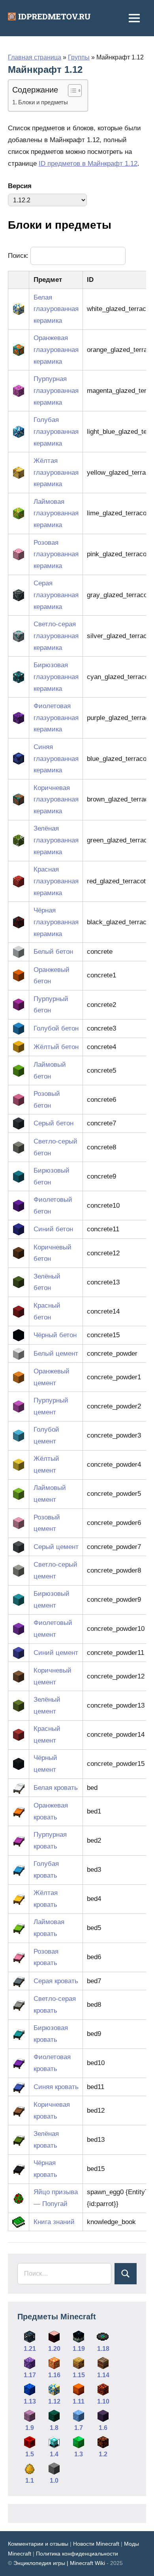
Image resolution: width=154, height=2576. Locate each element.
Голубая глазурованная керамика (56, 432)
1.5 (30, 2454)
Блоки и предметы (43, 102)
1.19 (79, 2349)
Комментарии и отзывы (38, 2544)
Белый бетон (53, 952)
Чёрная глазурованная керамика (56, 922)
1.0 (54, 2481)
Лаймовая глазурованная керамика (56, 514)
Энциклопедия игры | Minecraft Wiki (59, 2563)
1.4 (54, 2454)
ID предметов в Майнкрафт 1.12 (88, 164)
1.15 (79, 2375)
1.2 (103, 2454)
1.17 (30, 2375)
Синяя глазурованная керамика (56, 759)
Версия (20, 186)
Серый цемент (56, 1547)
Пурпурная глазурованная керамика (56, 391)
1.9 (30, 2428)
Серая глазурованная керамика (56, 595)
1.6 (103, 2428)
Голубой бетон (56, 1028)
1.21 (30, 2349)
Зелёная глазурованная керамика (56, 840)
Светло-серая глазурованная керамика (56, 636)
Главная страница (35, 57)
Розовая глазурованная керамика (56, 554)
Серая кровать (56, 1981)
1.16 (54, 2375)
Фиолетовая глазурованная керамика (56, 718)
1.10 (103, 2401)
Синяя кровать (56, 2087)
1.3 (79, 2454)
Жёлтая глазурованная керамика (56, 473)
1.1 (30, 2481)
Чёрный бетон (55, 1335)
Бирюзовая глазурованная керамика (56, 677)
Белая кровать (56, 1788)
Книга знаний (54, 2222)
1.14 (103, 2375)
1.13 (30, 2401)
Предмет (48, 280)
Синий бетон (53, 1229)
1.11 (79, 2401)
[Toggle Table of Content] (71, 91)
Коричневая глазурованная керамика (56, 800)
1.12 (54, 2401)
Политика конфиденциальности (77, 2554)
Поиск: (19, 256)
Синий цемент (56, 1653)
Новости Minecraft (96, 2544)
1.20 (54, 2349)
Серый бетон (54, 1123)
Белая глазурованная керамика (56, 309)
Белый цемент (56, 1354)
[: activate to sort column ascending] (19, 280)
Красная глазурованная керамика (56, 881)
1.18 (103, 2349)
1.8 (54, 2428)
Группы (79, 57)
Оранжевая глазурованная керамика (56, 350)
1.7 (79, 2428)
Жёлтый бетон (56, 1047)
